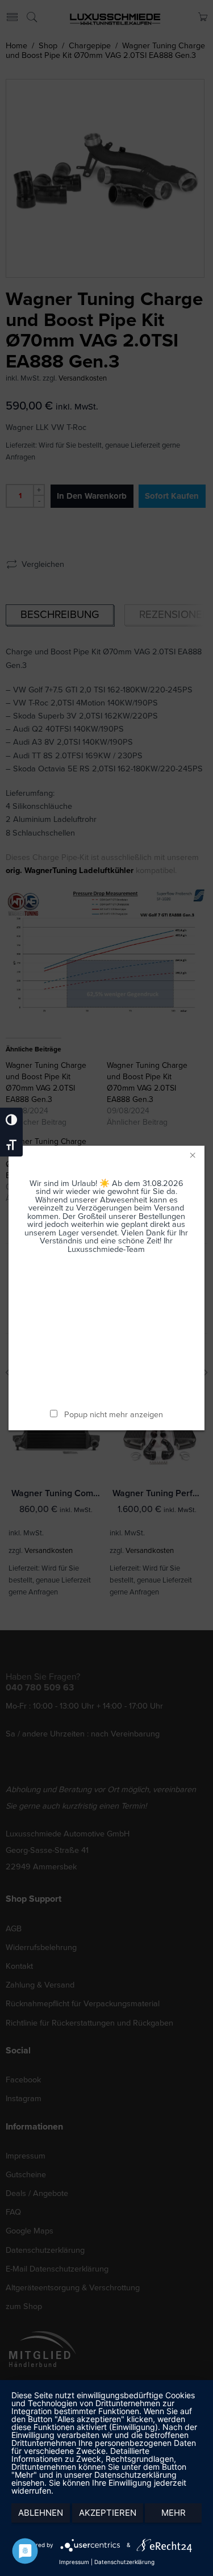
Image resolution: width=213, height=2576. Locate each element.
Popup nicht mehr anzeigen (114, 1415)
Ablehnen (41, 2513)
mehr (174, 2513)
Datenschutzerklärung (124, 2562)
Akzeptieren (108, 2513)
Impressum (74, 2562)
